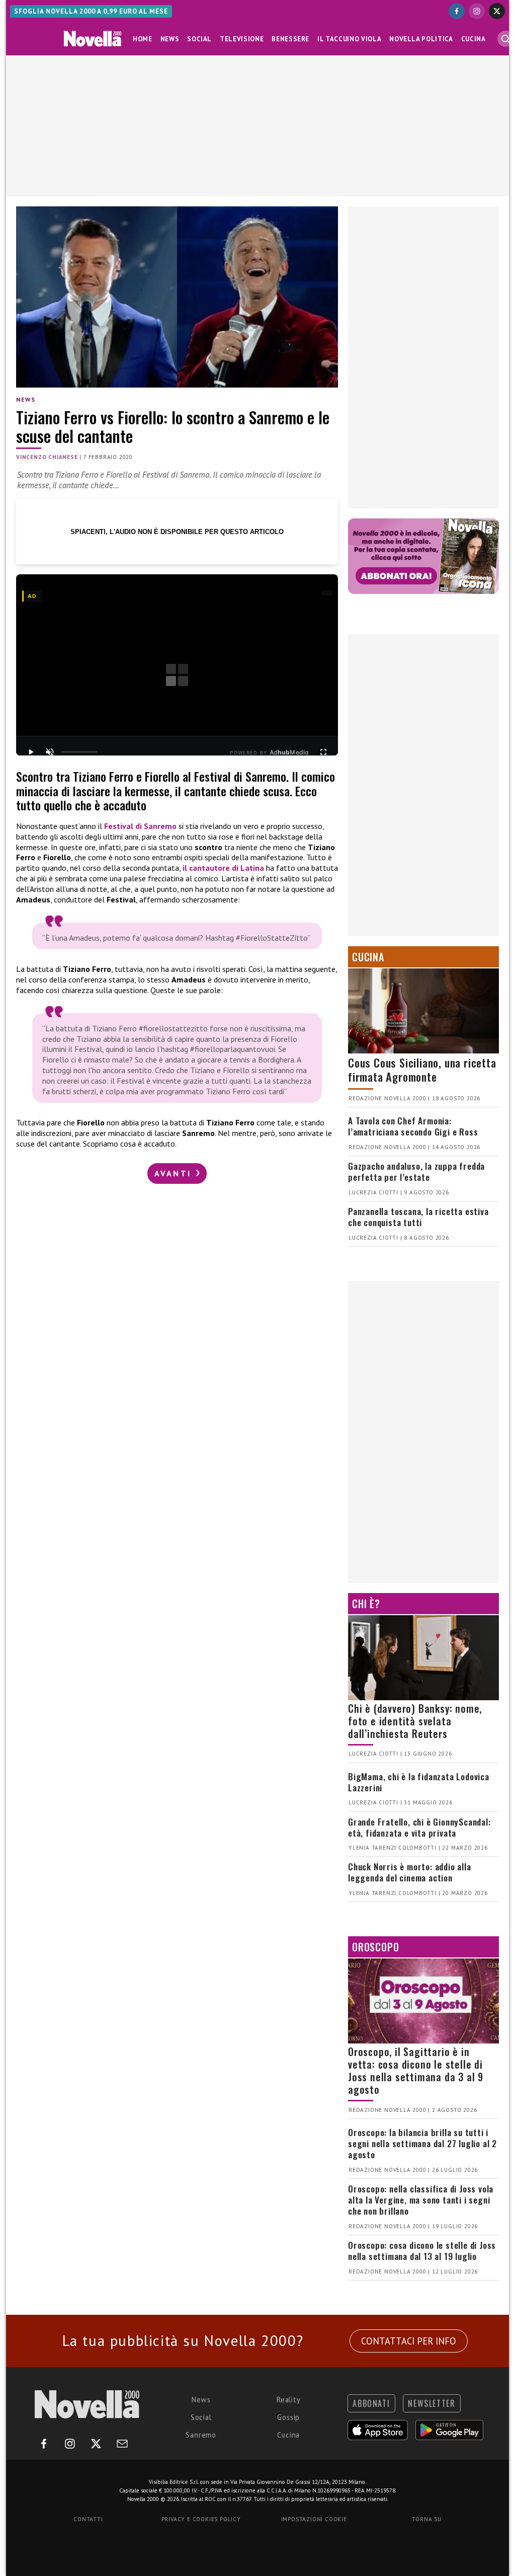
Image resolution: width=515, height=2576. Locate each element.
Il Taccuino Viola (349, 39)
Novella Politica (421, 39)
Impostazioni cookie (314, 2519)
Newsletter (432, 2403)
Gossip (288, 2417)
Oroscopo (375, 1947)
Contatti (88, 2519)
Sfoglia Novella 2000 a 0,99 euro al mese (91, 11)
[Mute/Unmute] (50, 752)
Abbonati (371, 2403)
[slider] (79, 752)
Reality (289, 2400)
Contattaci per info (409, 2341)
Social (199, 39)
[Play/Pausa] (31, 752)
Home (143, 39)
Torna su (426, 2519)
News (170, 39)
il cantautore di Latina (223, 868)
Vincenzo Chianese (47, 457)
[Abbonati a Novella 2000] (423, 556)
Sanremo (201, 2435)
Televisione (242, 39)
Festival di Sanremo (140, 826)
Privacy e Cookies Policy (201, 2519)
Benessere (290, 39)
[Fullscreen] (323, 752)
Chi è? (366, 1604)
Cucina (474, 39)
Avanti (175, 1173)
